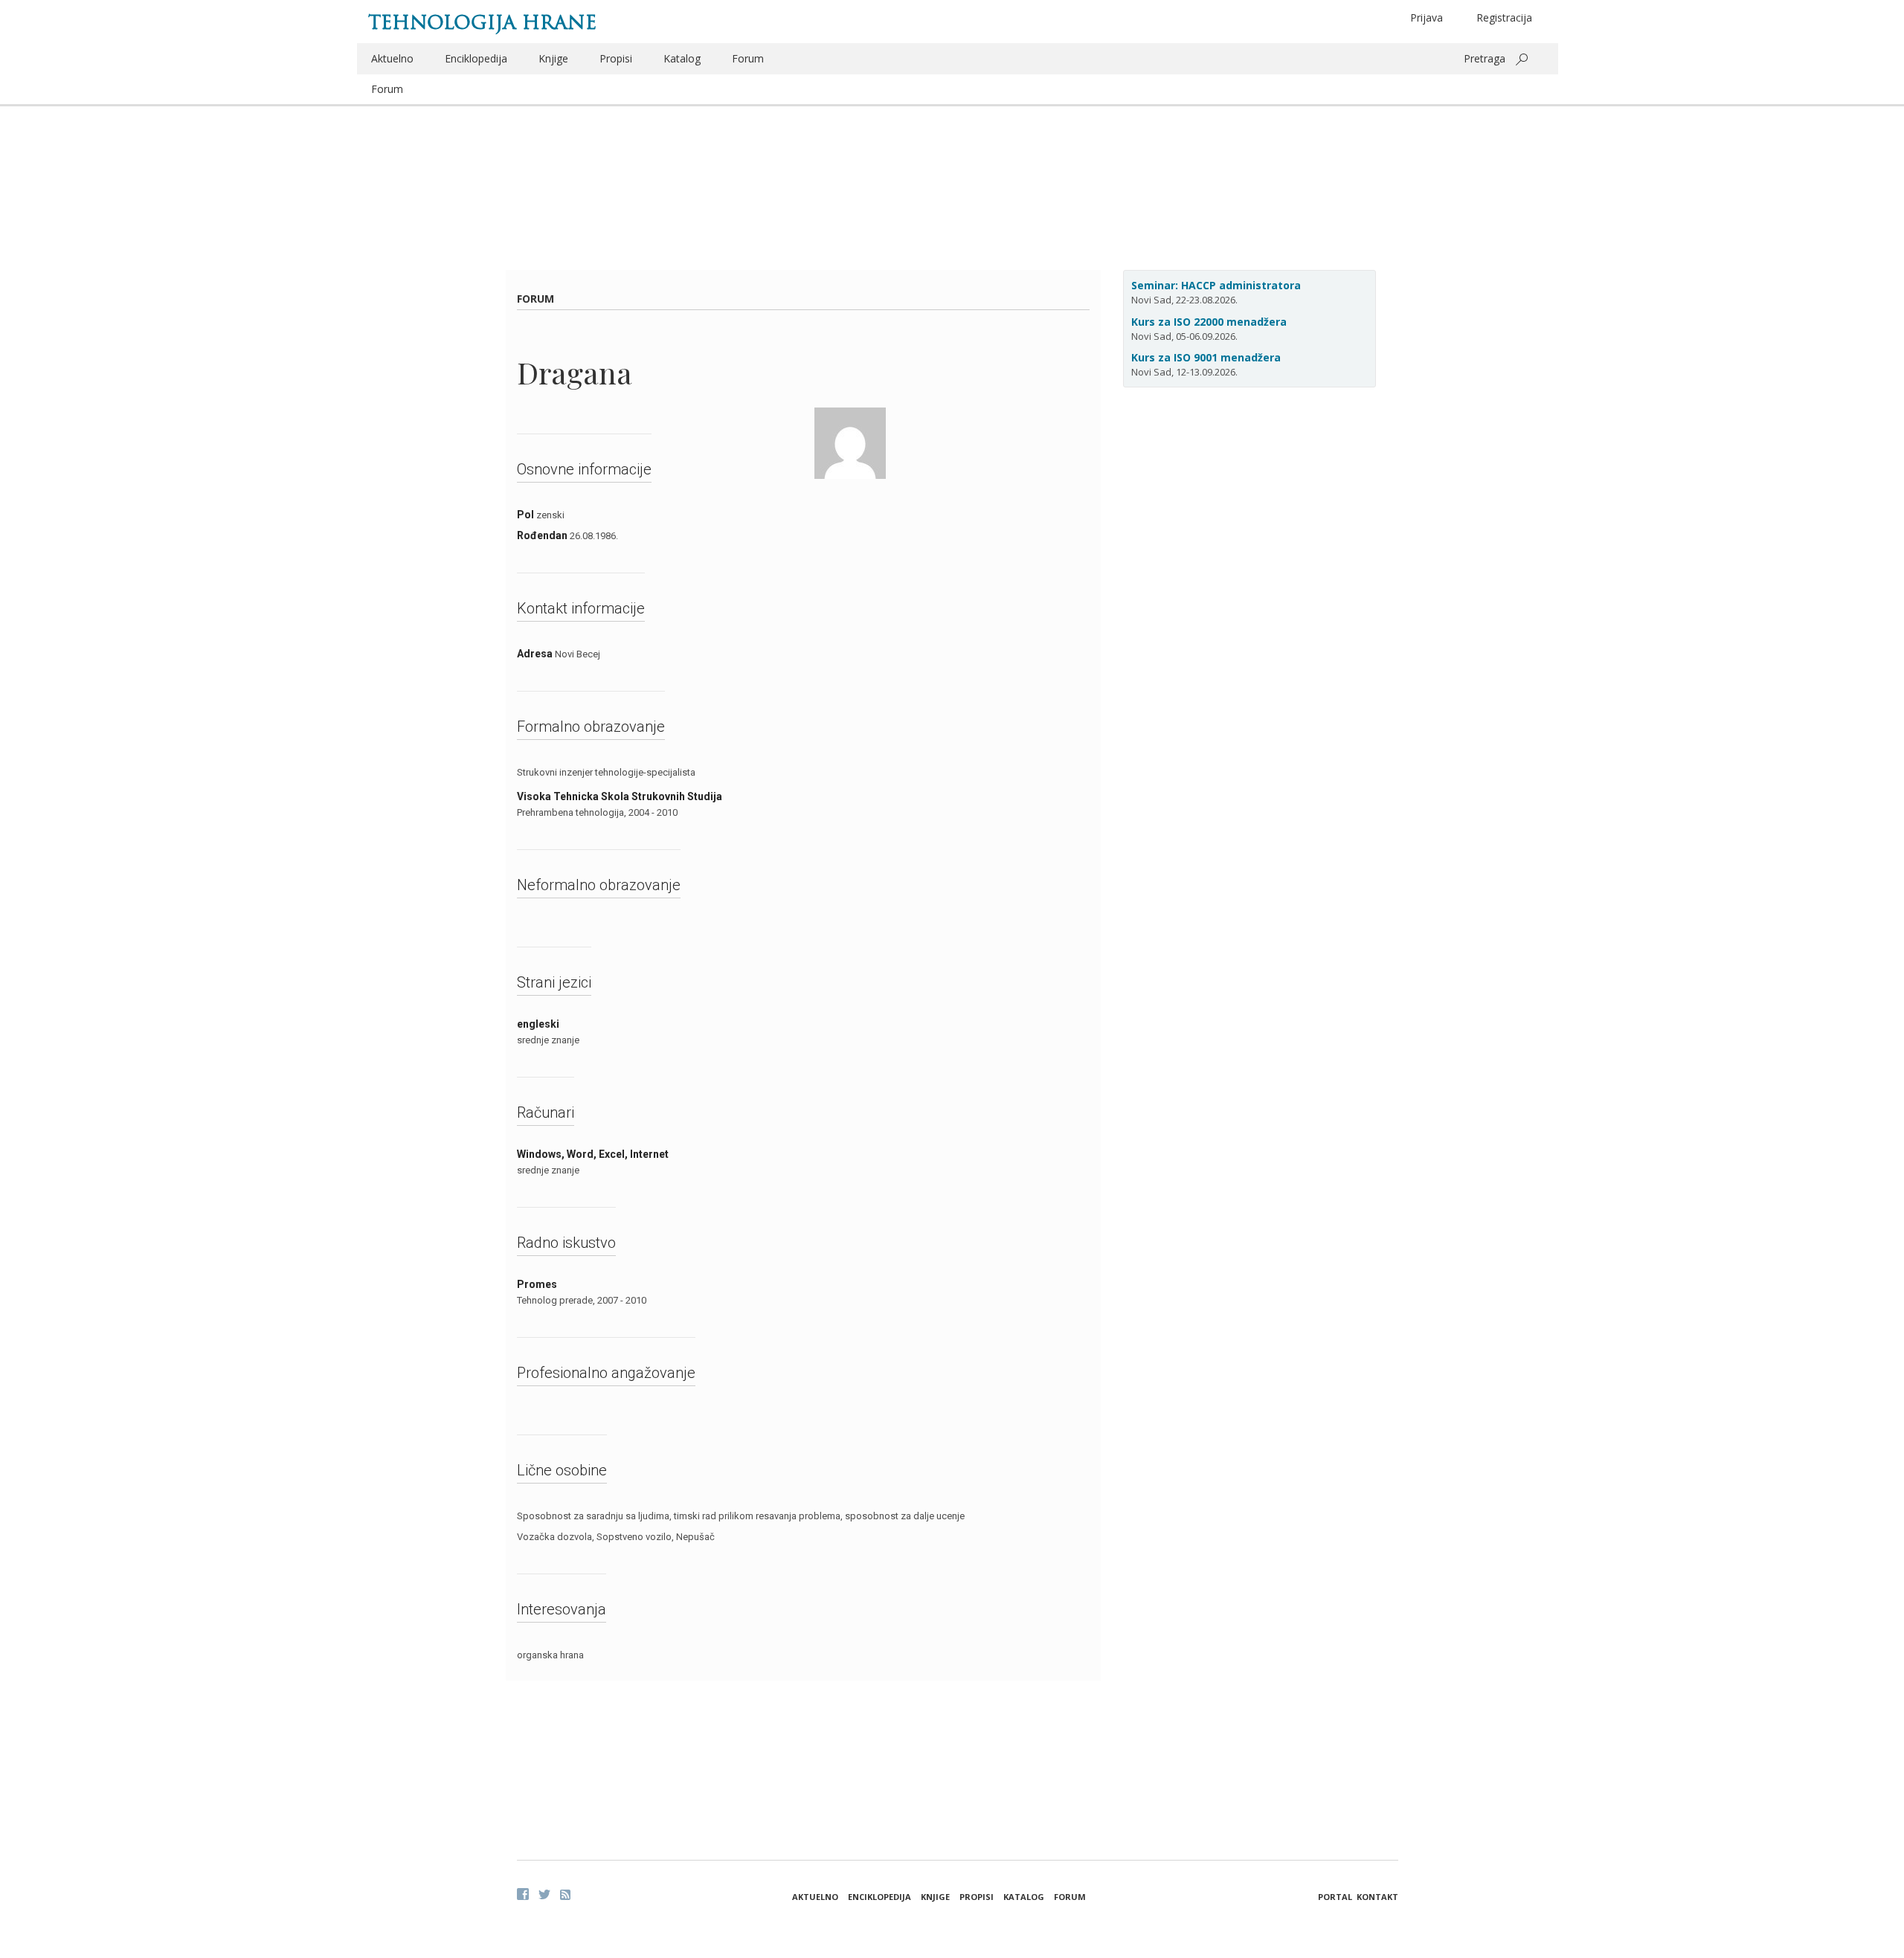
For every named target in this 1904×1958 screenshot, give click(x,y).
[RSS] (565, 1895)
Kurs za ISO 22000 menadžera (1209, 322)
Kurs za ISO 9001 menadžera (1206, 357)
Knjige (553, 58)
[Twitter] (544, 1894)
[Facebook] (523, 1894)
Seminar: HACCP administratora (1216, 285)
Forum (748, 58)
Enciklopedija (476, 58)
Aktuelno (392, 58)
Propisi (616, 58)
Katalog (682, 58)
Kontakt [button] (1377, 1897)
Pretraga (1485, 58)
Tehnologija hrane (482, 22)
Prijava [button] (1427, 17)
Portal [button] (1335, 1897)
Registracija (1504, 17)
